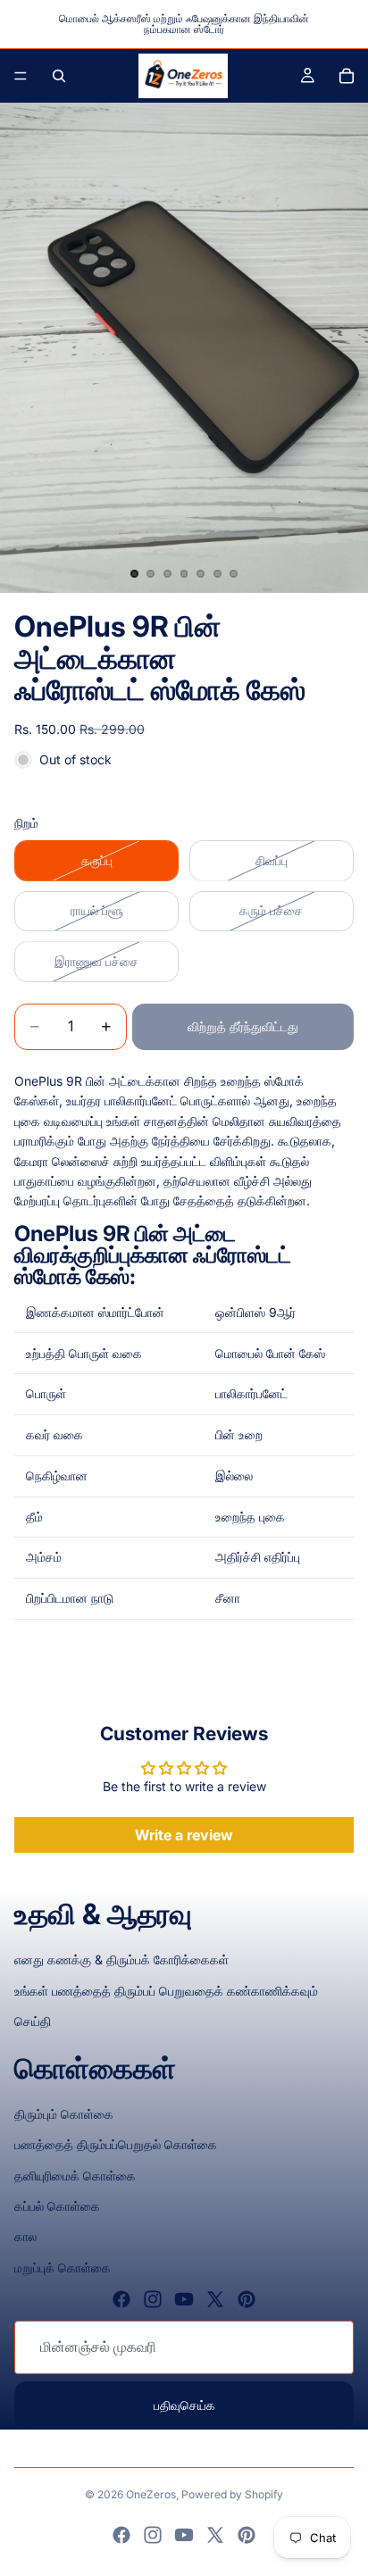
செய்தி (33, 2021)
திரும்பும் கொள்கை (64, 2114)
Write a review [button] (184, 1835)
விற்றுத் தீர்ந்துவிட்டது (243, 1026)
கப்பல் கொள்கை (57, 2206)
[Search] (59, 76)
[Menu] (21, 76)
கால (25, 2236)
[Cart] (347, 76)
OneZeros (151, 2494)
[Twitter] (215, 2299)
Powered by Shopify (232, 2494)
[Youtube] (184, 2299)
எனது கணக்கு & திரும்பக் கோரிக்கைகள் (121, 1959)
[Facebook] (121, 2299)
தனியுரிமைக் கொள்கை (75, 2176)
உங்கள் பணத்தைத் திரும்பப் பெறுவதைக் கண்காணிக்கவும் (166, 1991)
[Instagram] (153, 2299)
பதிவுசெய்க (184, 2405)
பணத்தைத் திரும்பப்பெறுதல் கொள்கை (116, 2144)
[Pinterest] (247, 2299)
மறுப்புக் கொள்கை (63, 2268)
